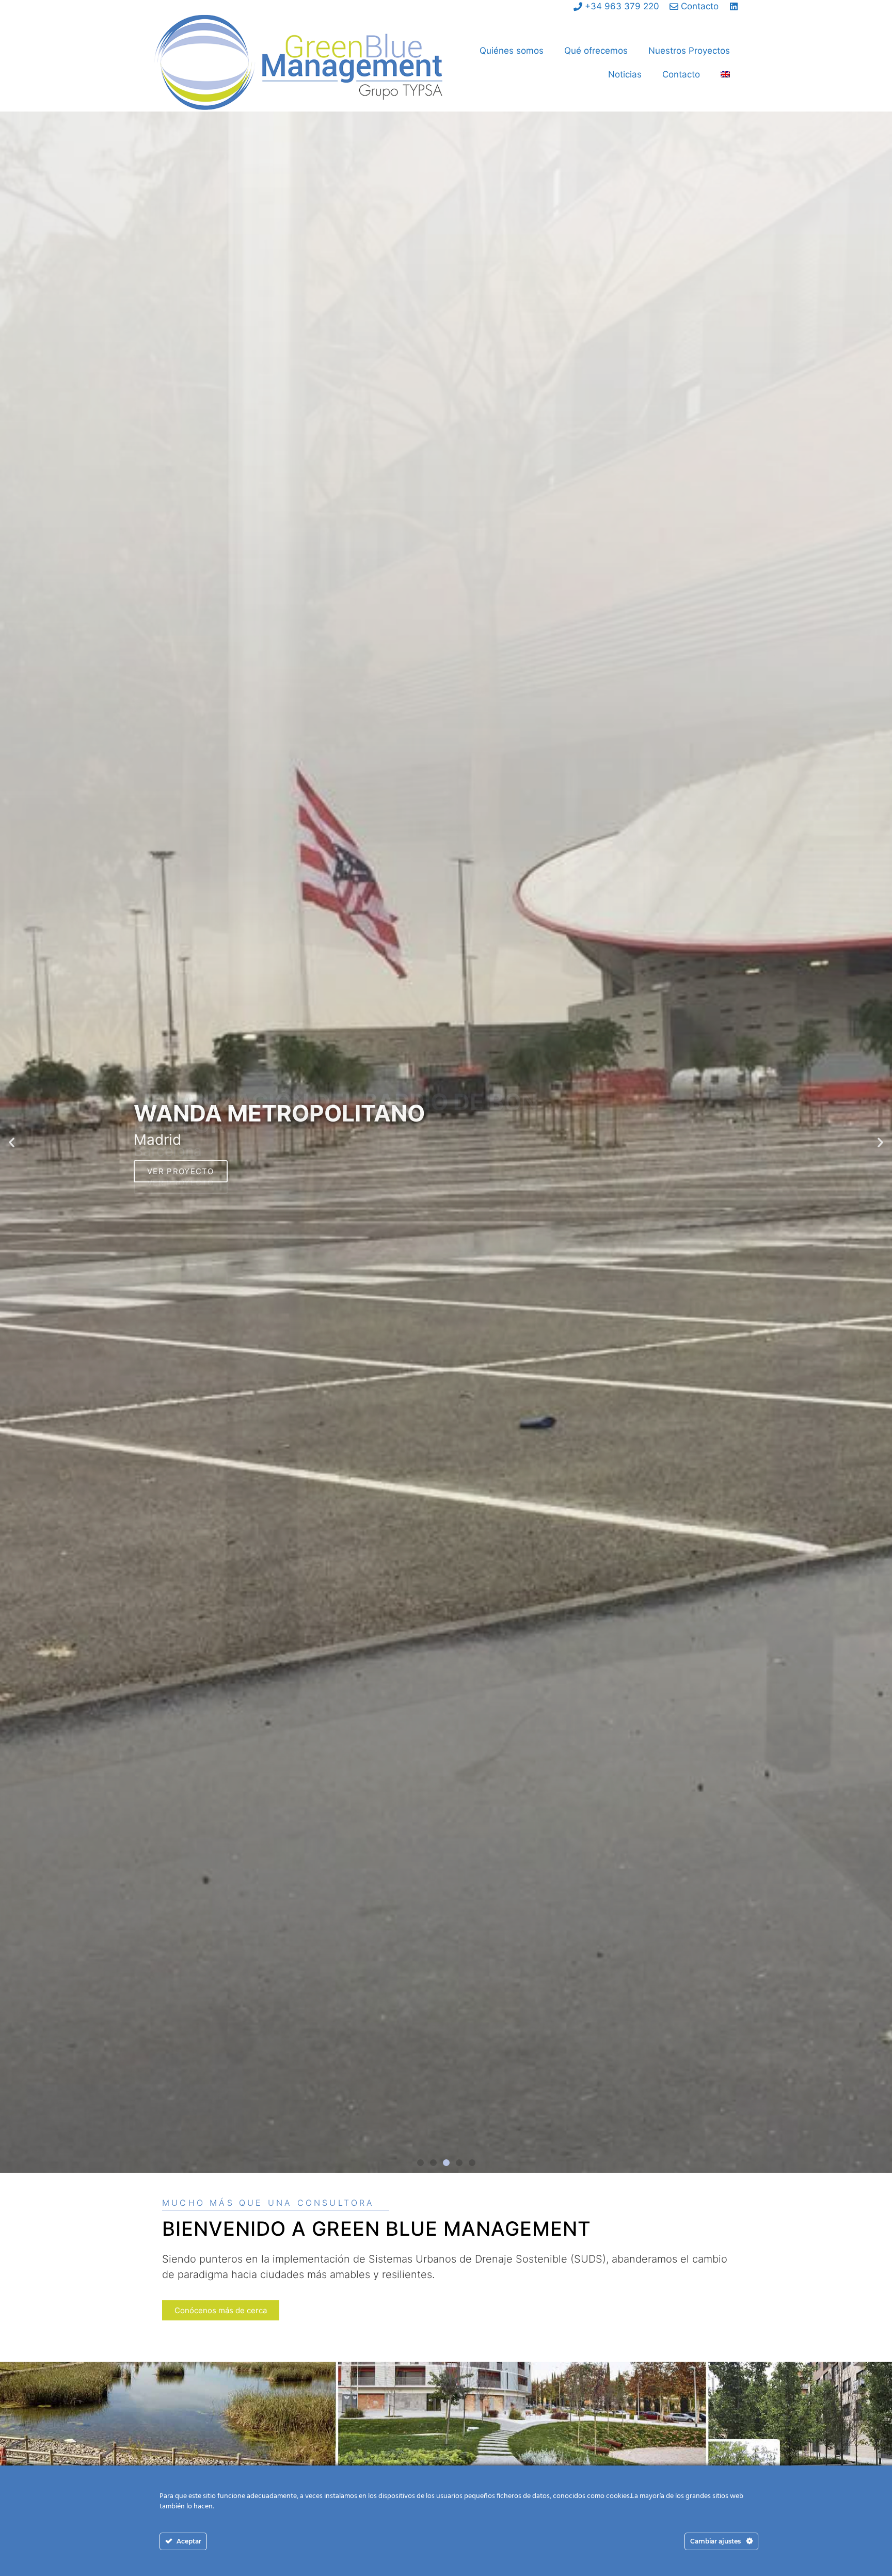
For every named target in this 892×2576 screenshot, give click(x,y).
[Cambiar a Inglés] (725, 74)
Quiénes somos (512, 51)
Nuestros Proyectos (689, 51)
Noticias (625, 74)
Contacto (681, 74)
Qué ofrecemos (596, 51)
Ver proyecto (181, 1171)
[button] (12, 1142)
